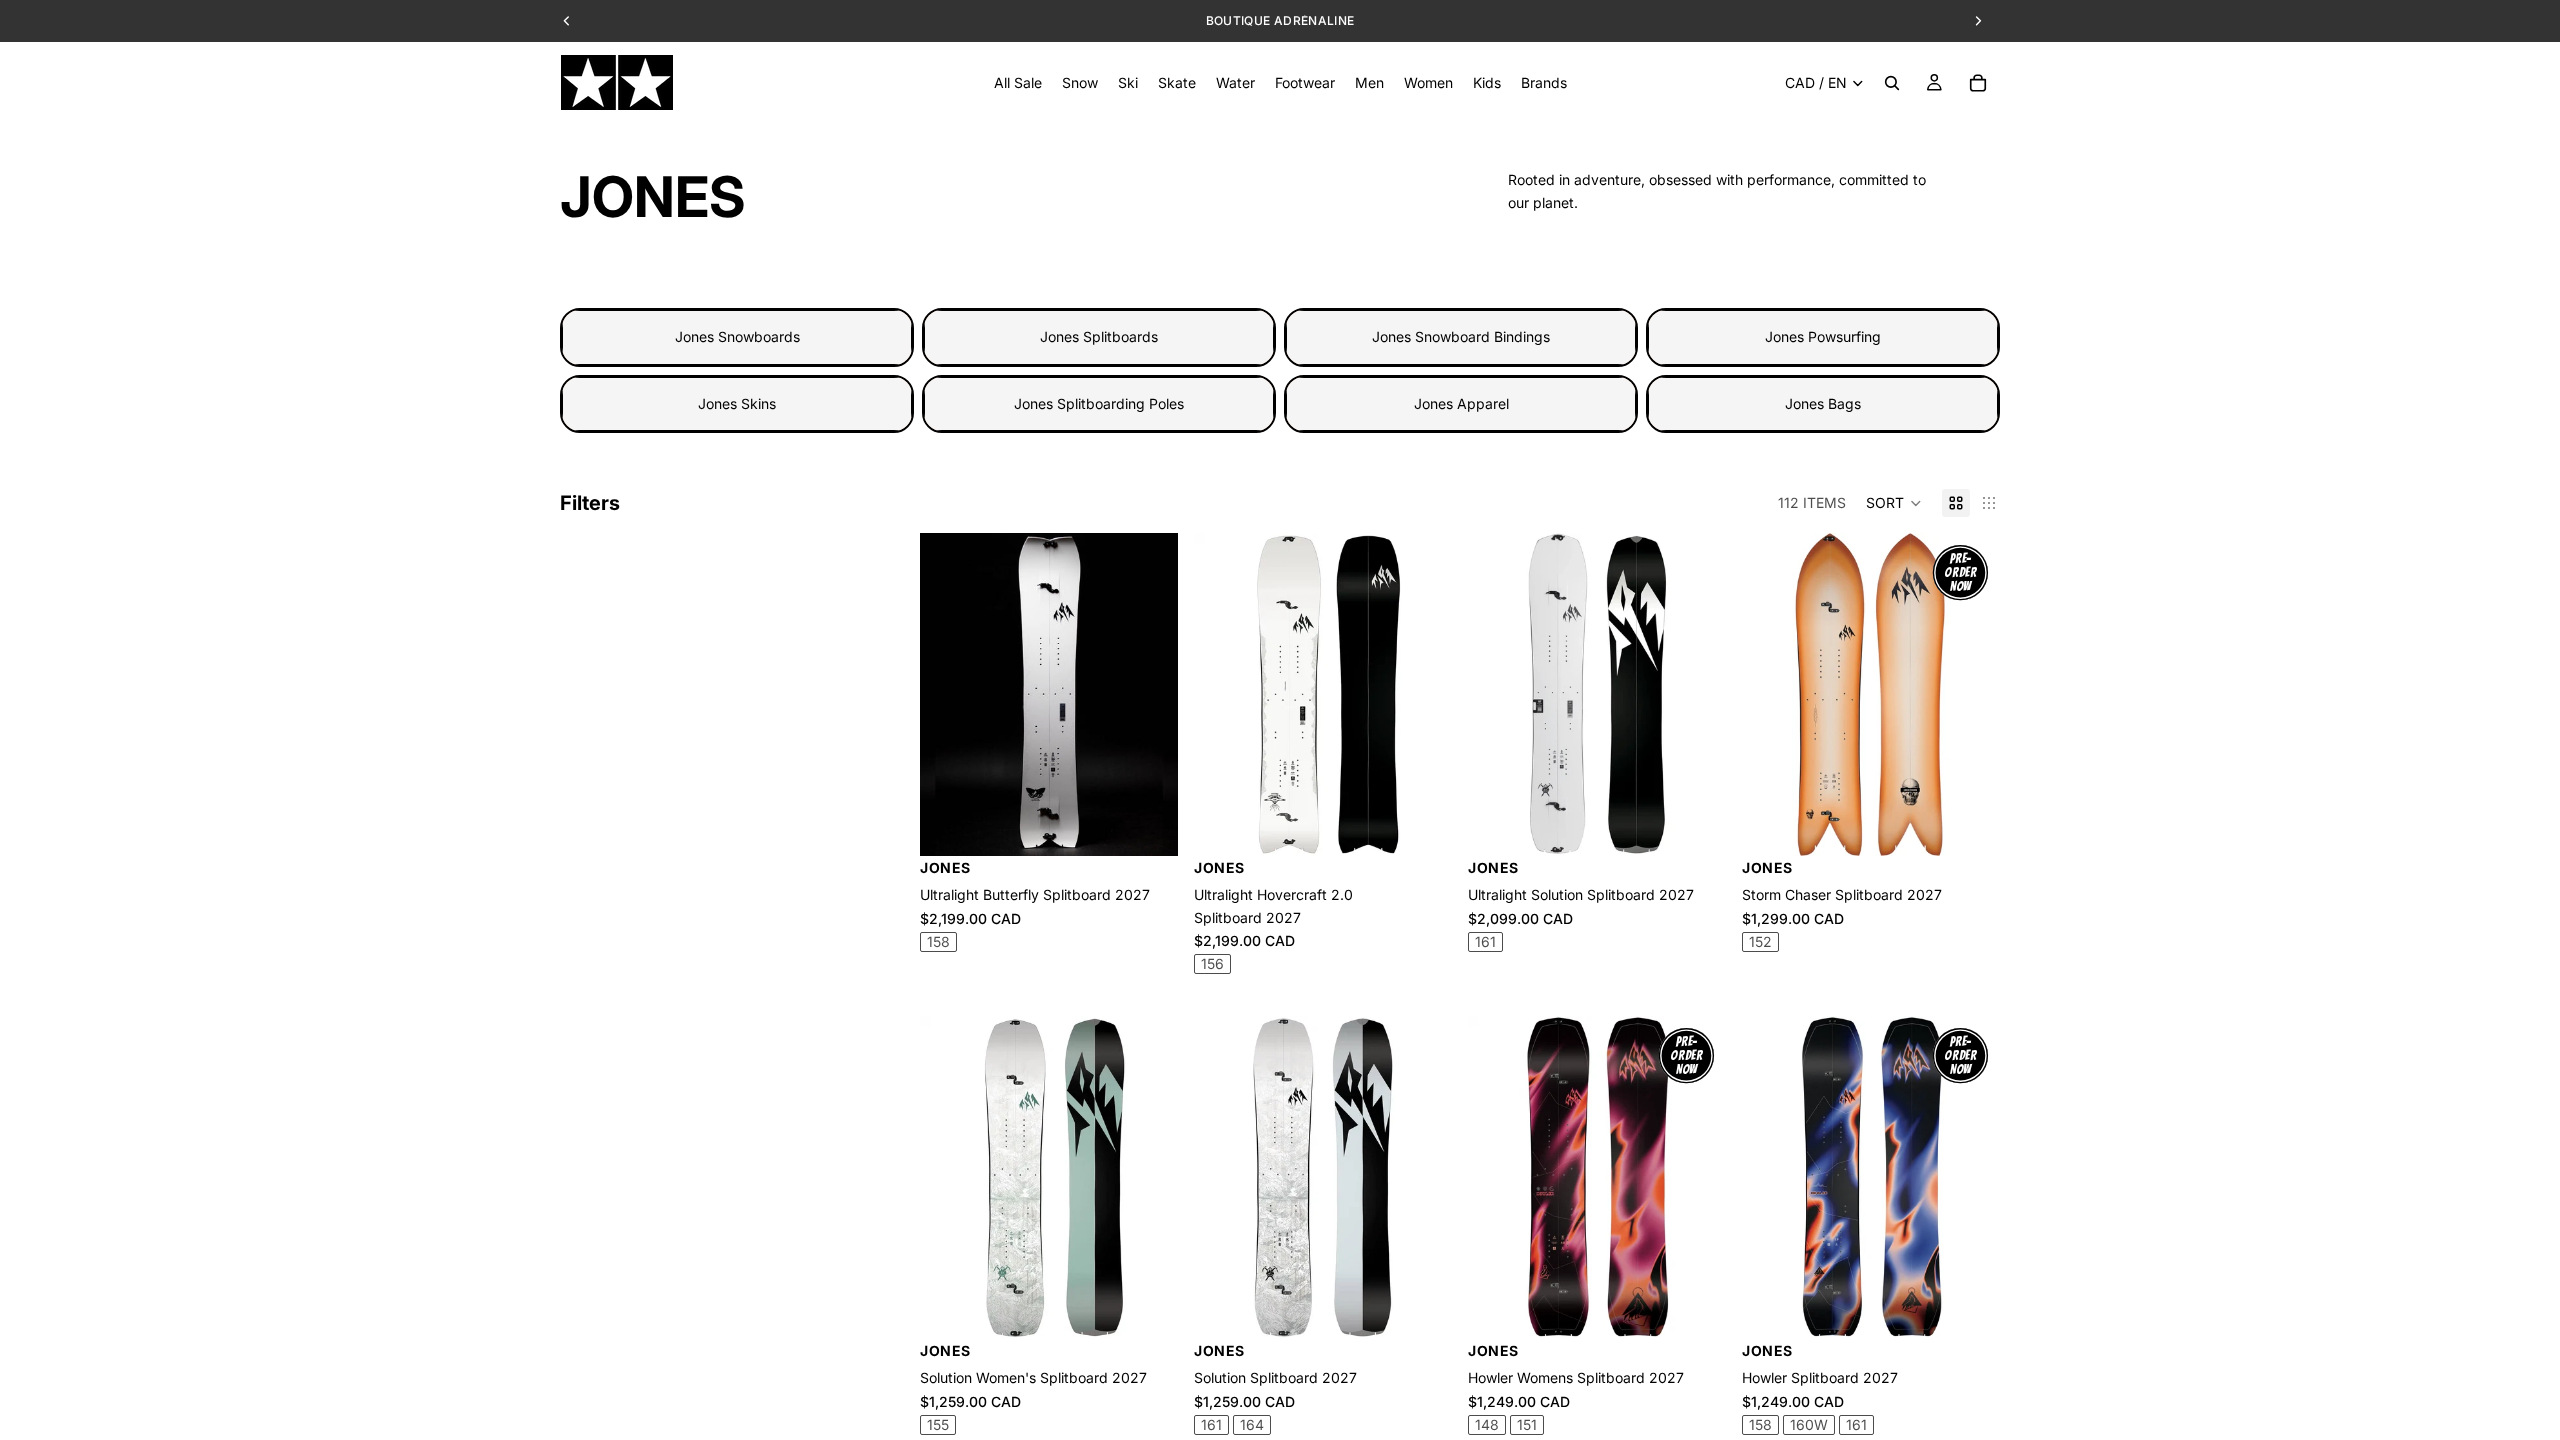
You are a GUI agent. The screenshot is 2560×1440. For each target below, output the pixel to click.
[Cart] (1978, 83)
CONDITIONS (1399, 20)
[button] (1894, 503)
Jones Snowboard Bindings (1461, 336)
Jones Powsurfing (1823, 336)
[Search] (1892, 83)
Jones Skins (737, 403)
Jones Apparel (1461, 403)
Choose (1164, 824)
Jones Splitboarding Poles (1099, 403)
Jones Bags (1823, 403)
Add (1438, 824)
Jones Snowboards (737, 336)
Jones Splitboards (1099, 336)
